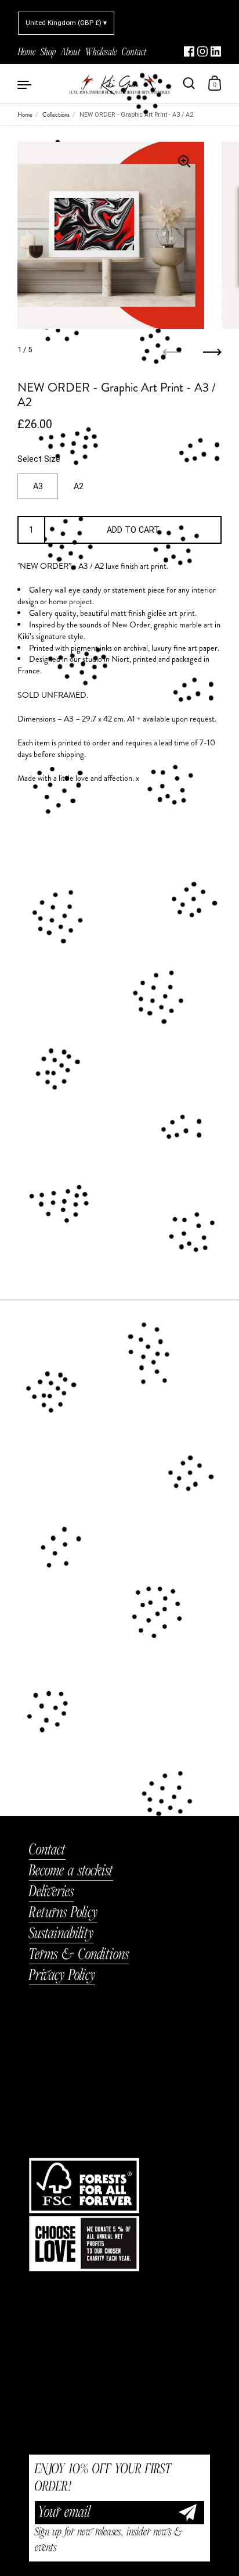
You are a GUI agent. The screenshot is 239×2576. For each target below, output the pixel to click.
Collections (56, 115)
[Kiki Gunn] (119, 84)
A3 (38, 486)
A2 (79, 486)
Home (25, 115)
